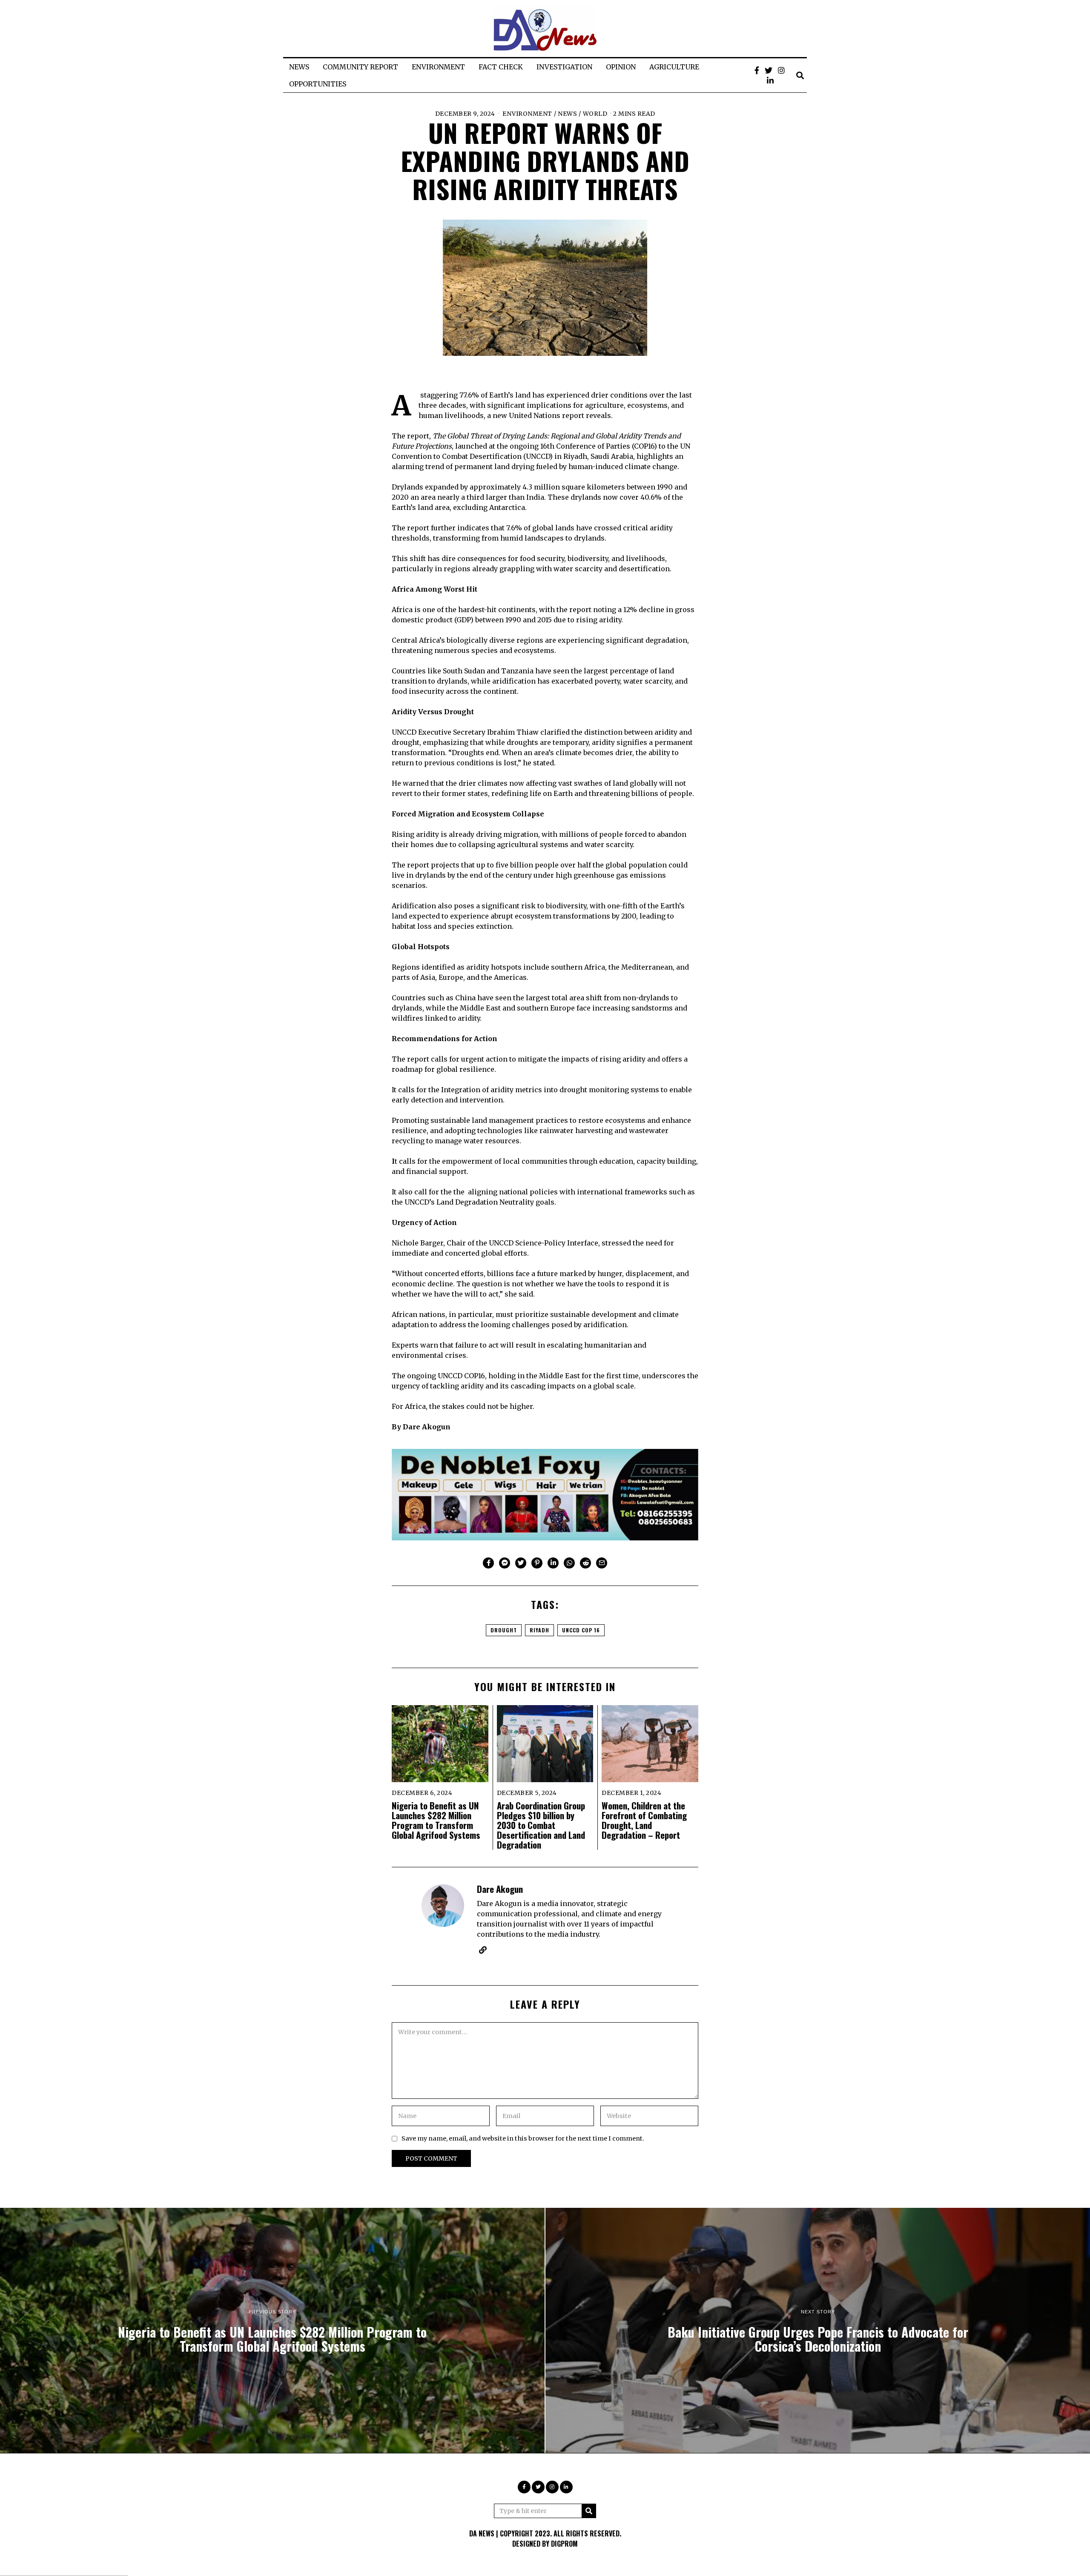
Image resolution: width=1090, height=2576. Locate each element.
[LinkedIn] (770, 80)
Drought (504, 1630)
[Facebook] (757, 70)
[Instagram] (781, 70)
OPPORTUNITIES (318, 84)
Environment (527, 114)
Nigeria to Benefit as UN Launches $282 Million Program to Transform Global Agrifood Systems (436, 1820)
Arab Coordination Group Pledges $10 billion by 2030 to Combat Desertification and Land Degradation (541, 1825)
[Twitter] (769, 70)
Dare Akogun (500, 1889)
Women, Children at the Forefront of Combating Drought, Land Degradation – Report (644, 1820)
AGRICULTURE (674, 67)
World (595, 114)
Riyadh (539, 1630)
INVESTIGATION (564, 67)
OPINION (621, 67)
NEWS (299, 67)
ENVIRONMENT (438, 67)
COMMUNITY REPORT (360, 67)
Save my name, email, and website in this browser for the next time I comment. (523, 2138)
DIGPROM (564, 2544)
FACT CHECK (501, 67)
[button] (589, 2511)
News (567, 114)
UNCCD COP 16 (581, 1630)
